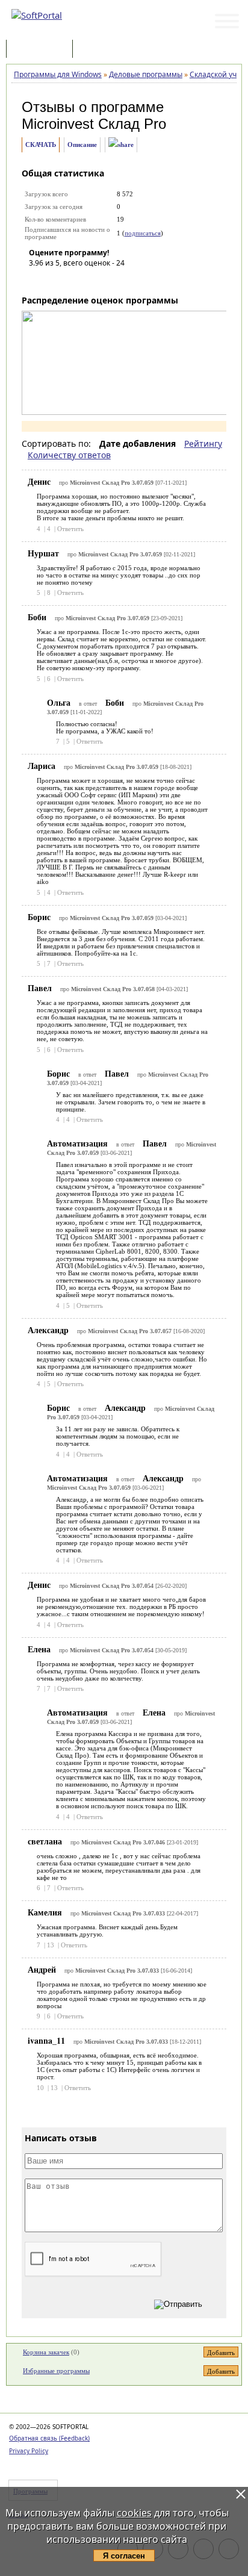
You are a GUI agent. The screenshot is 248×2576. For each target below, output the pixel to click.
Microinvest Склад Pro (94, 124)
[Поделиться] (121, 145)
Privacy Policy (29, 2451)
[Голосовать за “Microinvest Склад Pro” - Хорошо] (92, 280)
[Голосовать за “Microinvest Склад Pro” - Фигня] (38, 280)
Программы (42, 50)
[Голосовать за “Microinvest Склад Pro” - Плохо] (56, 280)
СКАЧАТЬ (41, 145)
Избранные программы (56, 2371)
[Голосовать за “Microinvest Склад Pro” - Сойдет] (74, 280)
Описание (82, 145)
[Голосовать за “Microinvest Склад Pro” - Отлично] (110, 280)
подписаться (143, 233)
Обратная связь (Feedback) (49, 2438)
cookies (134, 2513)
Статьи (102, 50)
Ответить (70, 529)
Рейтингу (203, 443)
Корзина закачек (46, 2352)
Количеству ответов (69, 455)
